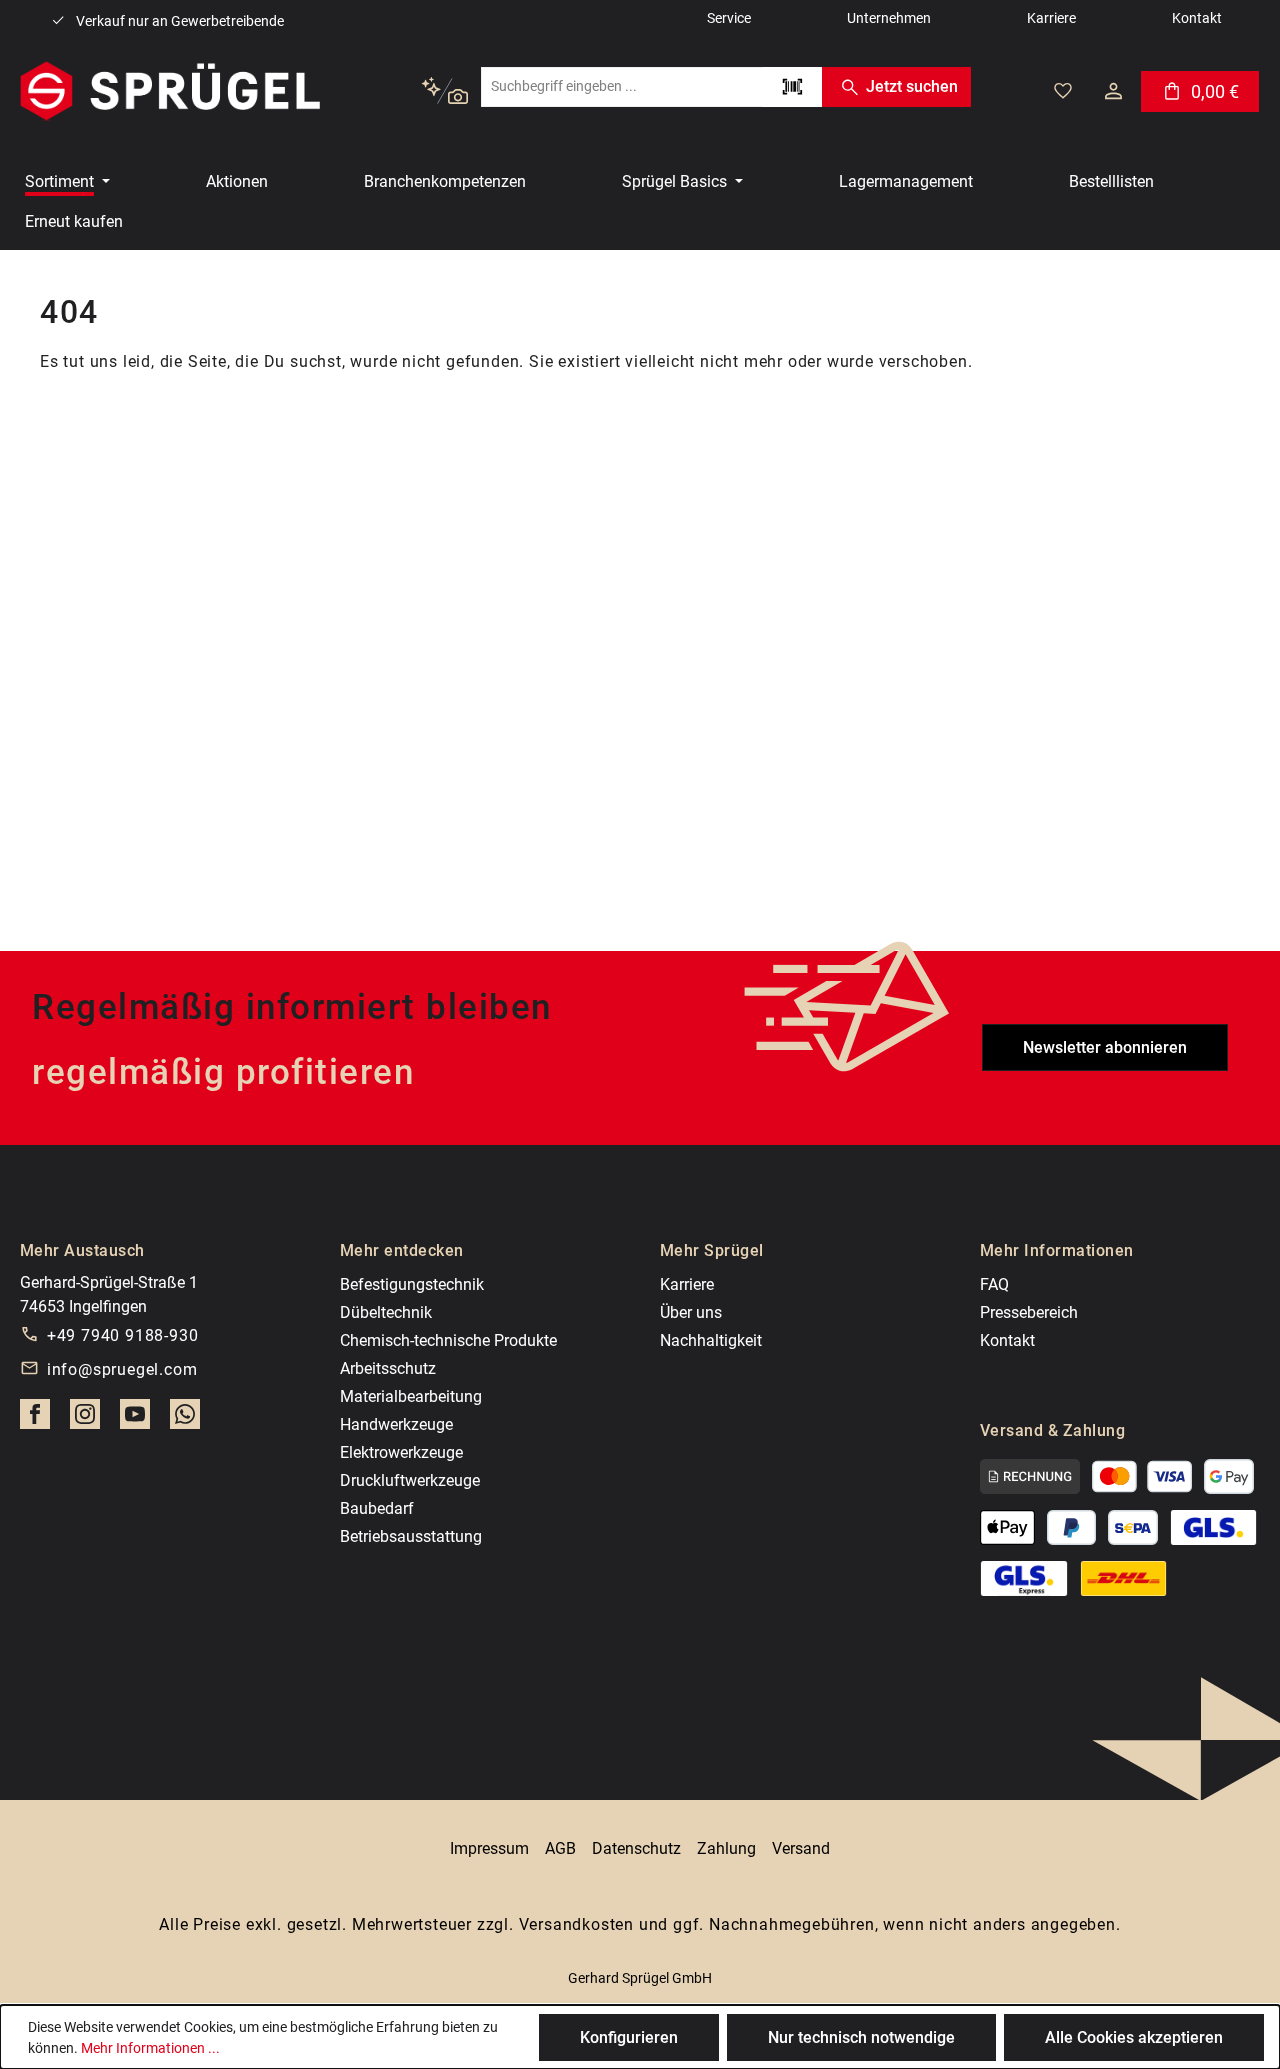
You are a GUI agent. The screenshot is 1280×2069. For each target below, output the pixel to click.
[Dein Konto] (1113, 91)
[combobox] (621, 87)
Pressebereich (1029, 1312)
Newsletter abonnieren (1105, 1047)
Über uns (691, 1312)
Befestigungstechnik (412, 1284)
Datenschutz (636, 1848)
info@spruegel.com (122, 1369)
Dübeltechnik (386, 1312)
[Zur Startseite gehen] (170, 91)
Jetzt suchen (912, 86)
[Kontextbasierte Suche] (444, 91)
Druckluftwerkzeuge (410, 1480)
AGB (560, 1848)
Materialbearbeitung (411, 1396)
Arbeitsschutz (388, 1368)
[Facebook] (35, 1420)
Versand (801, 1848)
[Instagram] (85, 1420)
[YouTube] (135, 1420)
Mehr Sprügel (712, 1250)
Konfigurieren (629, 2037)
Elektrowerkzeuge (401, 1452)
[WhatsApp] (185, 1420)
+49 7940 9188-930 (123, 1335)
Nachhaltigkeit (711, 1340)
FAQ (994, 1284)
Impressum (489, 1848)
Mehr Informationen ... (150, 2048)
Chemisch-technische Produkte (448, 1340)
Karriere (687, 1284)
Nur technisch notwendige (861, 2037)
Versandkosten (576, 1924)
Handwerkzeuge (396, 1424)
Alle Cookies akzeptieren (1134, 2037)
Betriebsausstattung (411, 1536)
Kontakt (1007, 1340)
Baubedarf (377, 1508)
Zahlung (726, 1848)
